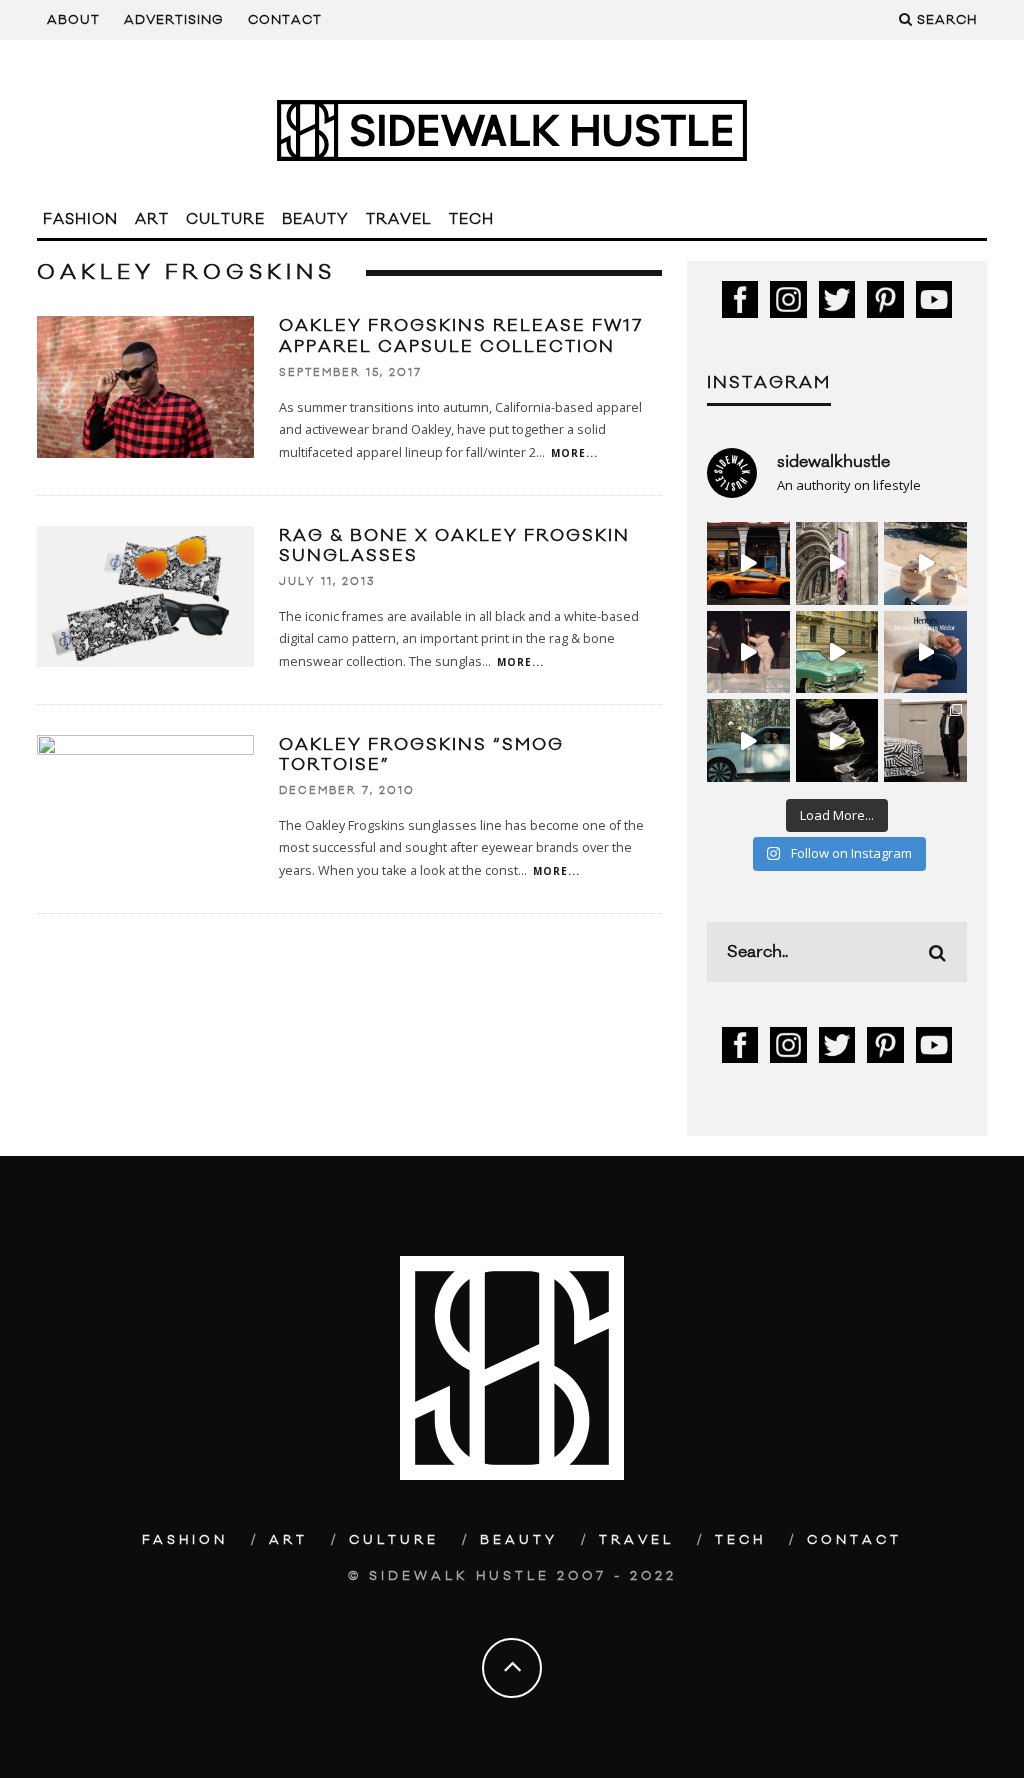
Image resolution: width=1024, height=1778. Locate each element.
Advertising (174, 20)
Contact (285, 20)
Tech (471, 219)
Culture (225, 219)
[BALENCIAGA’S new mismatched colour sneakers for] (837, 740)
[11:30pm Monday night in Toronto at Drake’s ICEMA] (748, 652)
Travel (399, 219)
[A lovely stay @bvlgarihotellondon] (748, 563)
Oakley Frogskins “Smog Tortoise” (421, 755)
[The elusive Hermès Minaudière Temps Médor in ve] (925, 652)
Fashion (80, 219)
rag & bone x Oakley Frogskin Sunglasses (454, 546)
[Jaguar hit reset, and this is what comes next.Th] (925, 740)
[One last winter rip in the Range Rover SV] (748, 740)
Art (152, 219)
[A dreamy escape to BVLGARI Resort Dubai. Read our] (925, 563)
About (73, 20)
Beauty (315, 219)
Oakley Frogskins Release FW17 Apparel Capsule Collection (461, 336)
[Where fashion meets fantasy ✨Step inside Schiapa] (837, 563)
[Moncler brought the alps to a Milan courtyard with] (837, 652)
